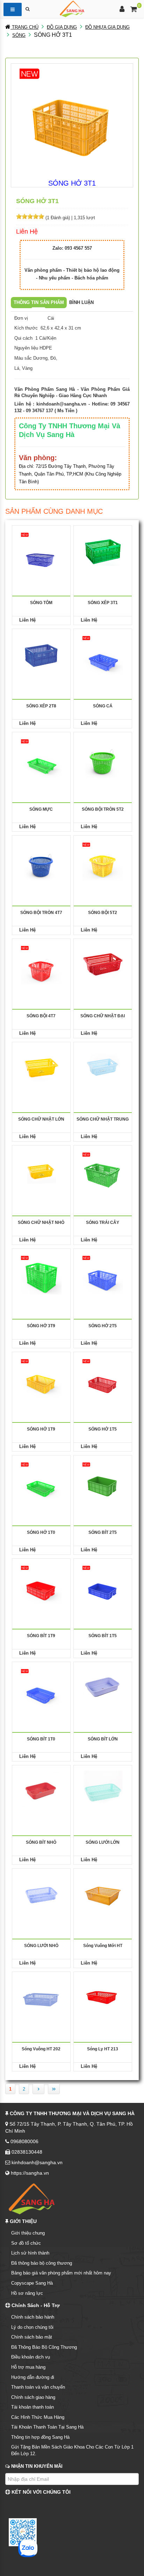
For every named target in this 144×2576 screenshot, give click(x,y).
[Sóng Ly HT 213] (103, 1997)
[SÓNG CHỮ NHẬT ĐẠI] (103, 964)
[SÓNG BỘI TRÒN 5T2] (103, 757)
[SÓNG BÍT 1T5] (103, 1584)
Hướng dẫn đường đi (33, 2377)
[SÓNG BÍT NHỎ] (41, 1790)
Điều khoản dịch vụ (31, 2357)
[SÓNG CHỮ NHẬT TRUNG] (103, 1067)
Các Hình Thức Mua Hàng (38, 2417)
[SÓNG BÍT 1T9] (41, 1584)
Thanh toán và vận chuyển (38, 2387)
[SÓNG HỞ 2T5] (103, 1274)
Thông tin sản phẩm (39, 302)
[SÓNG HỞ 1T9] (41, 1377)
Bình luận (81, 302)
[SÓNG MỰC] (41, 757)
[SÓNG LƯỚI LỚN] (103, 1790)
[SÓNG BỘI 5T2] (103, 861)
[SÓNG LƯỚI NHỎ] (41, 1894)
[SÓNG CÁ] (103, 654)
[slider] (30, 216)
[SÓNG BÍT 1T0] (41, 1687)
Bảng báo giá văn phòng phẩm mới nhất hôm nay (61, 2273)
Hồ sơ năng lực (27, 2293)
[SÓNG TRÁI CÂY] (103, 1171)
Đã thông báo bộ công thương (42, 2263)
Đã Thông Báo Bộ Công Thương (44, 2347)
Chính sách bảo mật (32, 2337)
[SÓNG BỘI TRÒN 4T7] (41, 861)
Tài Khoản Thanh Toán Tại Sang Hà (47, 2427)
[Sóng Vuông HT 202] (41, 1997)
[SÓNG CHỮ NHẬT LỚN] (41, 1067)
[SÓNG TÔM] (41, 551)
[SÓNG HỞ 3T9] (41, 1274)
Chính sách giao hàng (33, 2397)
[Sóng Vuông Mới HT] (103, 1894)
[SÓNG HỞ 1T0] (41, 1480)
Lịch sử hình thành (30, 2253)
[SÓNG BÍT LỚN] (103, 1687)
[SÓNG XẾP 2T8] (41, 654)
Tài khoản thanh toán (33, 2407)
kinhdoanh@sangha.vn (61, 404)
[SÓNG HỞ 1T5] (103, 1377)
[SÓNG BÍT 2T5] (103, 1480)
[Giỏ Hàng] (134, 10)
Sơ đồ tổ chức (26, 2243)
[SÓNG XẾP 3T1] (103, 551)
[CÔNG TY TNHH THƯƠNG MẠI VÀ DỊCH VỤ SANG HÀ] (72, 8)
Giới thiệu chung (28, 2233)
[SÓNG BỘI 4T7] (41, 964)
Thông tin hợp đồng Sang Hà (40, 2437)
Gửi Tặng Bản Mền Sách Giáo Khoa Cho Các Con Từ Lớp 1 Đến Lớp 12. (72, 2450)
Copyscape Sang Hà (32, 2283)
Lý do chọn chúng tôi (32, 2327)
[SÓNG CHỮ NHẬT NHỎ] (41, 1171)
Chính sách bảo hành (33, 2317)
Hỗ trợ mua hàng (28, 2367)
